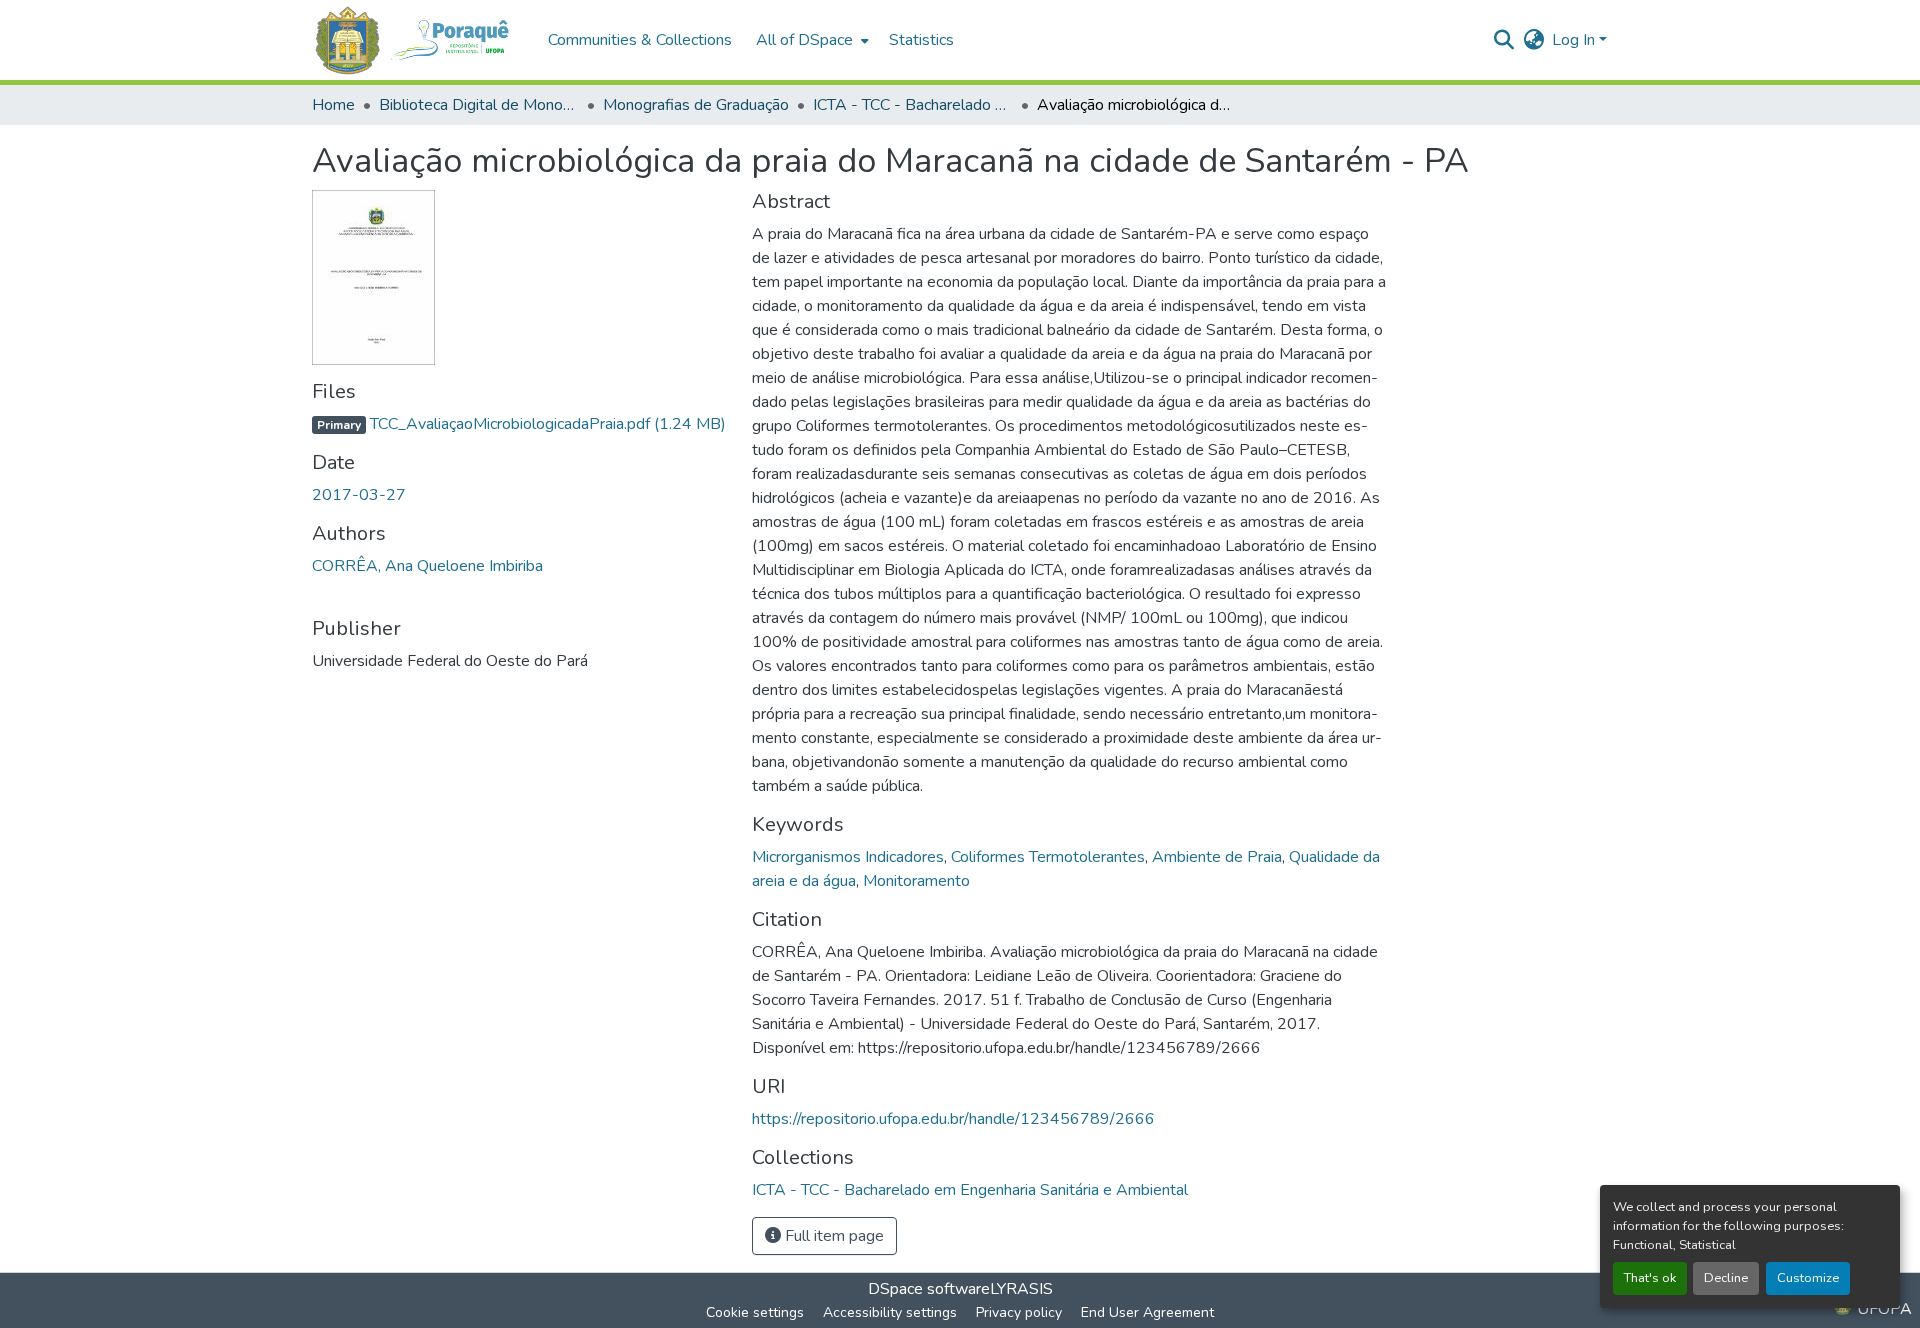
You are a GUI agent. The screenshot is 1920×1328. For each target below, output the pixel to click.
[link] (520, 424)
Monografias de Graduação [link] (696, 105)
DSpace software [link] (929, 1289)
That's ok (1650, 1278)
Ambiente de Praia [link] (1217, 857)
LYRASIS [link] (1021, 1289)
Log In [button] (1575, 40)
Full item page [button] (832, 1236)
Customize (1808, 1278)
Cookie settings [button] (755, 1312)
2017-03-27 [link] (359, 495)
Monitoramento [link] (916, 881)
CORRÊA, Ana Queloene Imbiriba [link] (427, 566)
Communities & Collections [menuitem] (640, 40)
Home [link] (333, 105)
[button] (420, 40)
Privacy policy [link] (1019, 1312)
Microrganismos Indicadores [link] (848, 857)
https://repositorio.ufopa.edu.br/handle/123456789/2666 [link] (953, 1119)
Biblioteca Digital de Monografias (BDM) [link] (479, 105)
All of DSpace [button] (804, 40)
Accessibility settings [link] (890, 1312)
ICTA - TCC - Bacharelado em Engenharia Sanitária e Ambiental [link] (913, 105)
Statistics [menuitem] (921, 40)
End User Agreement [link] (1147, 1312)
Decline (1726, 1278)
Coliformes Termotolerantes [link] (1048, 857)
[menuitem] (810, 40)
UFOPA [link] (1882, 1309)
